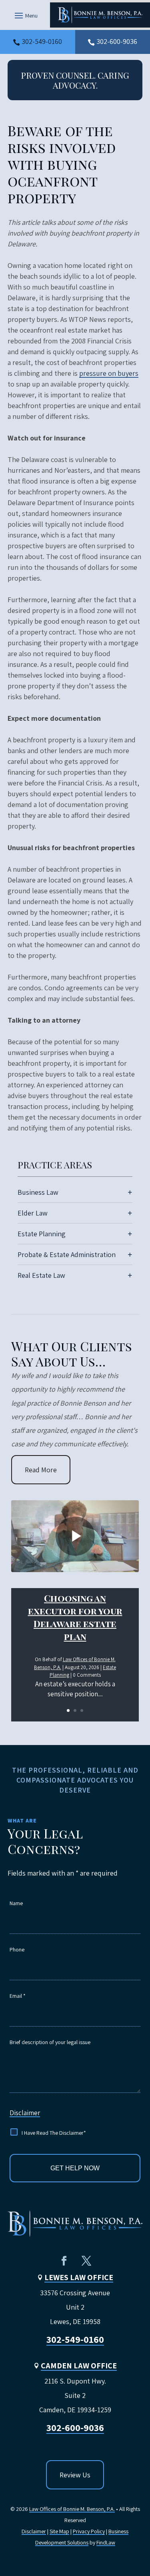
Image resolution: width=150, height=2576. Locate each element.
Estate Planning (42, 1234)
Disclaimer (25, 2113)
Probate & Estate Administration (67, 1254)
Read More (41, 1470)
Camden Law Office (79, 2366)
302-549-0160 (42, 41)
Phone (17, 1949)
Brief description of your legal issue (50, 2042)
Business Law (38, 1192)
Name (16, 1903)
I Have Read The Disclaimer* (54, 2133)
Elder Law (33, 1213)
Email (18, 1996)
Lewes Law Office (79, 2277)
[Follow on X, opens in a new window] (86, 2261)
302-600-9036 (117, 41)
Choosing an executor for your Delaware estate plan (75, 1617)
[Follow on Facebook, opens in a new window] (64, 2261)
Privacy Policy (89, 2531)
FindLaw (106, 2542)
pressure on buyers (109, 373)
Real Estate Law (41, 1275)
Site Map (59, 2531)
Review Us (75, 2475)
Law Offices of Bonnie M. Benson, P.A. (72, 2509)
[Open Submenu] (130, 1192)
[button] (25, 15)
